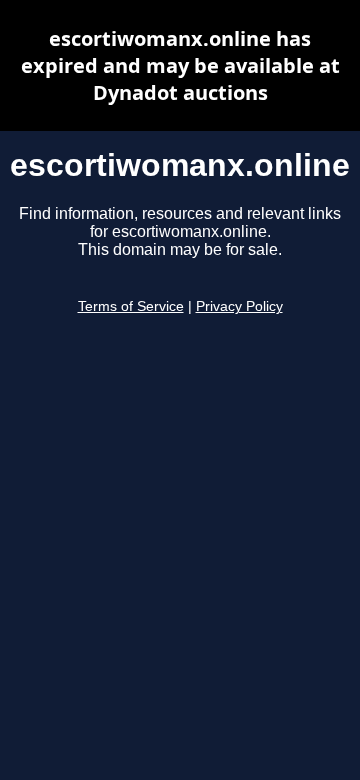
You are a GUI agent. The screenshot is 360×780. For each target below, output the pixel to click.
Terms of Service (131, 306)
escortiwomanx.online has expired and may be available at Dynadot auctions (180, 65)
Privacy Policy (239, 306)
